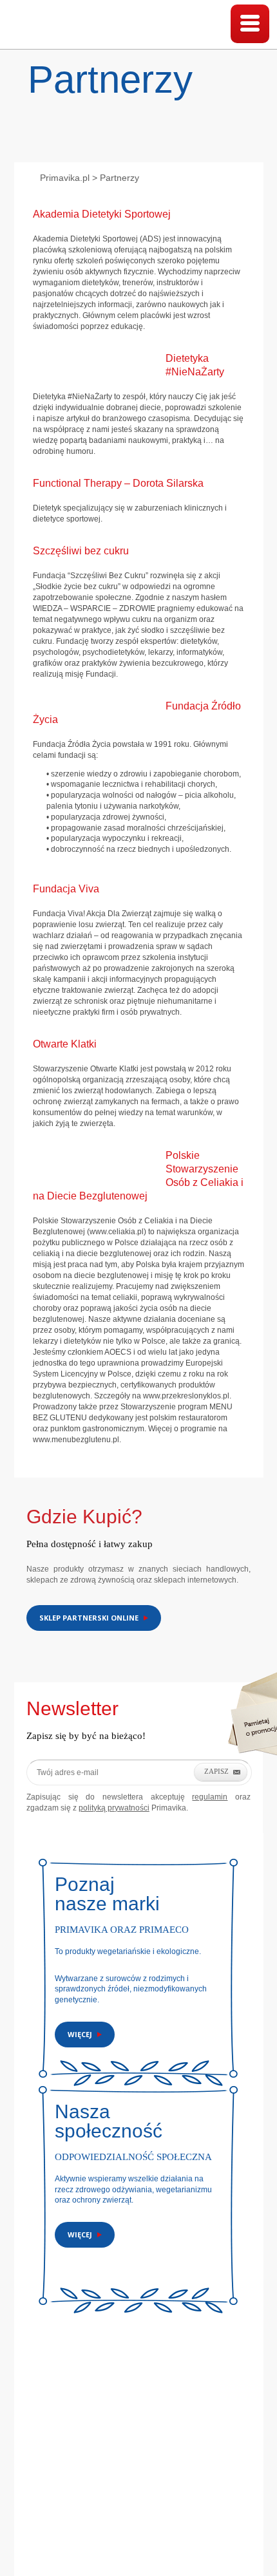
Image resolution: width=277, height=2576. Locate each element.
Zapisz (216, 1771)
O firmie (41, 2485)
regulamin (210, 1797)
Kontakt (79, 2485)
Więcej (80, 2034)
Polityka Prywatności (182, 2485)
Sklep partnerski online (89, 1618)
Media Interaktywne (191, 2543)
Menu (250, 24)
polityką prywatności (114, 1808)
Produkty (119, 2485)
